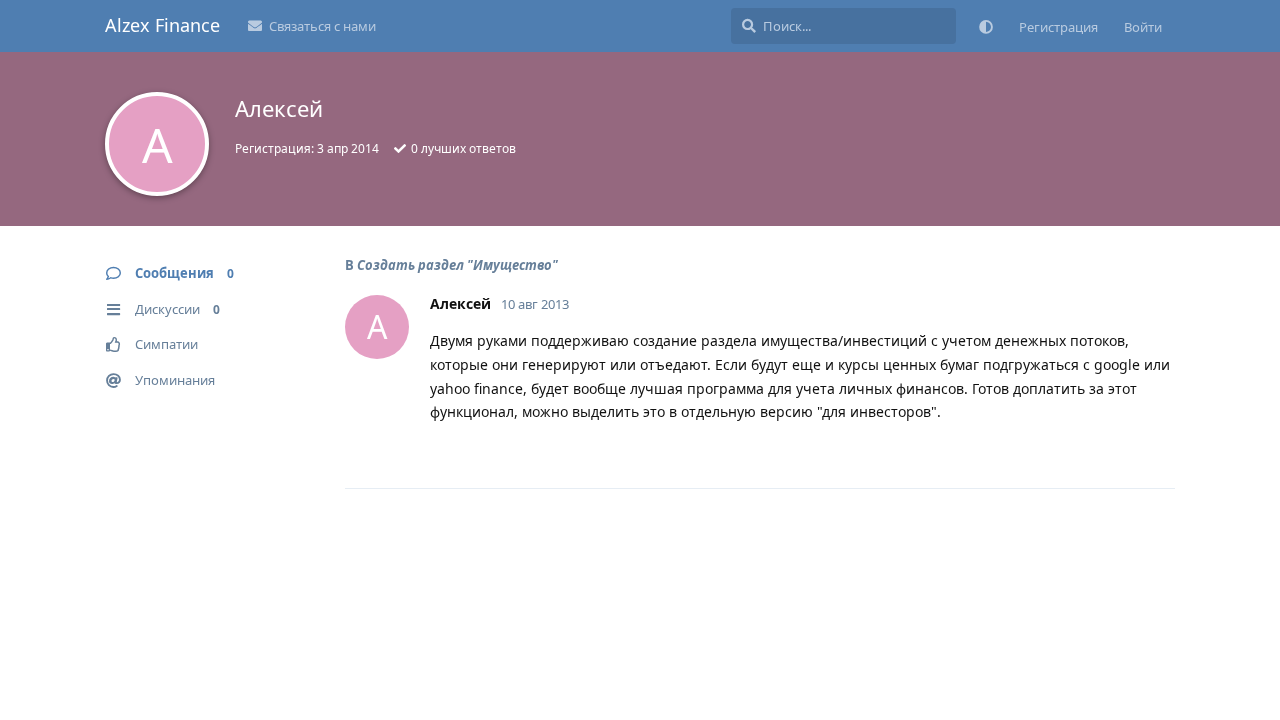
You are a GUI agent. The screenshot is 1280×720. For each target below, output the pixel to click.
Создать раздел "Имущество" (457, 265)
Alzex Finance (162, 25)
